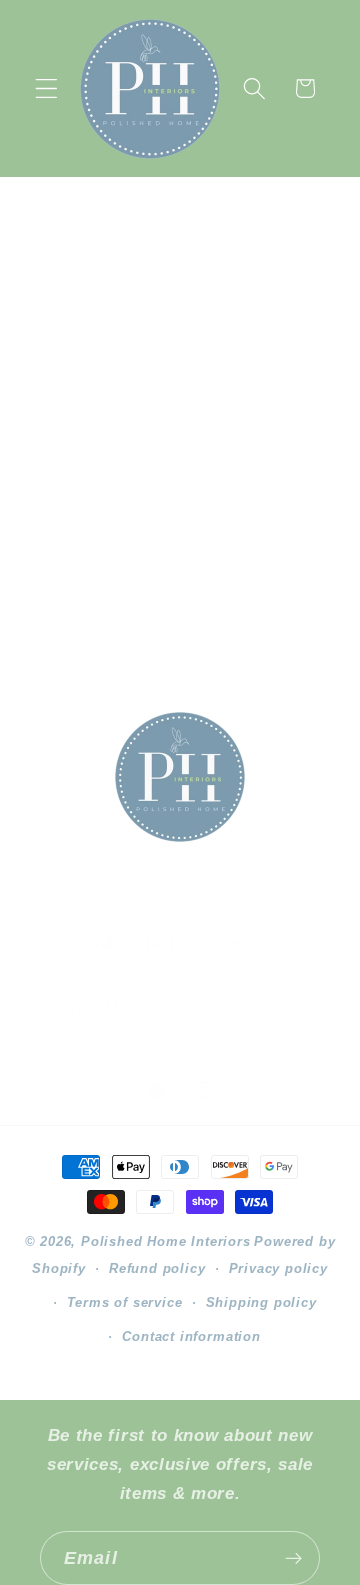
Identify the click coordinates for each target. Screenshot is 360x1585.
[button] (46, 88)
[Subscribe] (293, 1007)
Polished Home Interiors (166, 1242)
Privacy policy (278, 1269)
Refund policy (157, 1269)
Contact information (191, 1337)
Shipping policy (261, 1303)
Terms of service (125, 1303)
